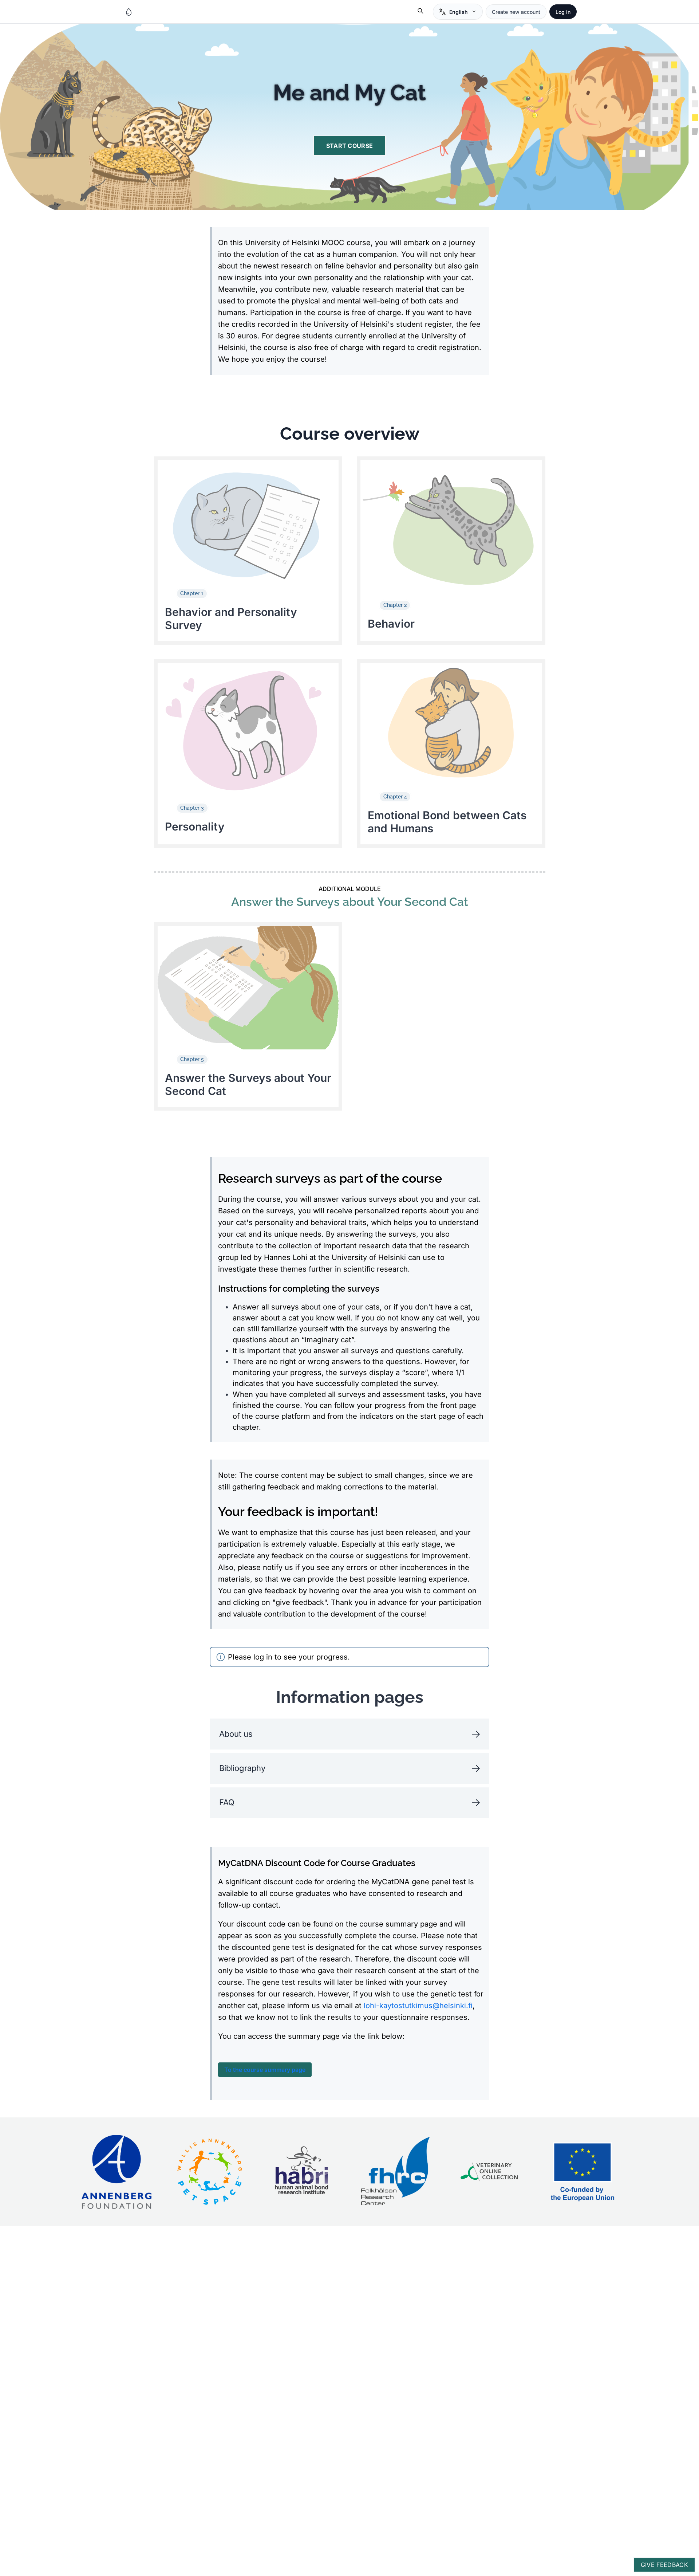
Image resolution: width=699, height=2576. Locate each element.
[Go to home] (129, 12)
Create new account (516, 12)
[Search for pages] (421, 12)
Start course (350, 146)
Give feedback (664, 2565)
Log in (563, 12)
